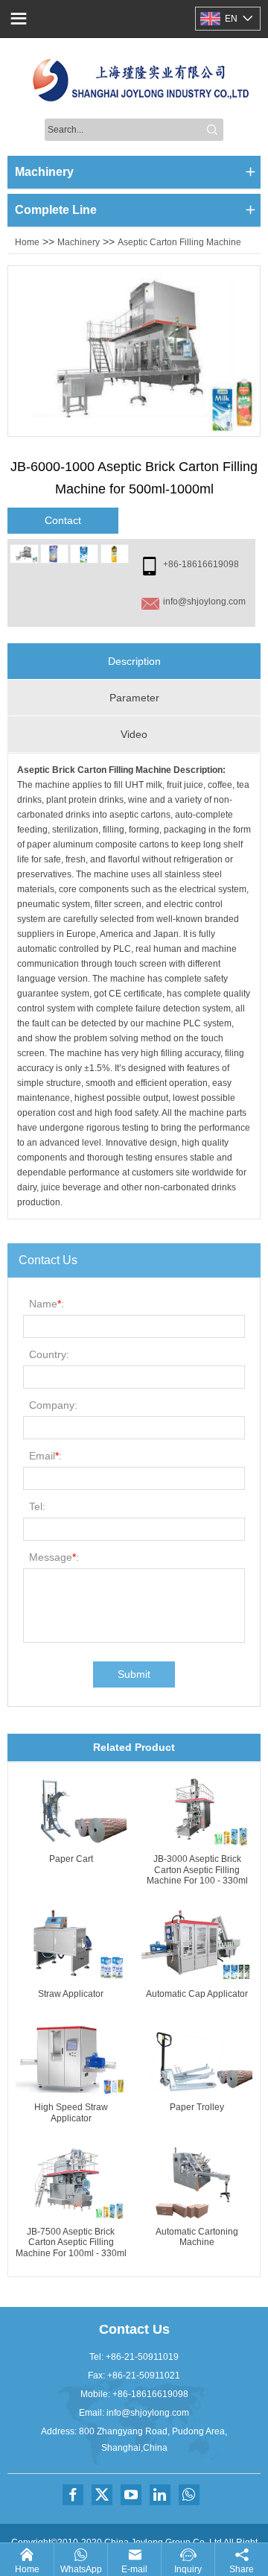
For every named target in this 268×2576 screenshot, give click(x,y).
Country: (49, 1354)
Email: (45, 1456)
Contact (63, 520)
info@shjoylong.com (204, 602)
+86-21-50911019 (142, 2357)
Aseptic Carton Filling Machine (179, 242)
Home (27, 242)
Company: (53, 1405)
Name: (47, 1304)
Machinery (79, 242)
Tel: (37, 1506)
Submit (134, 1674)
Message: (54, 1557)
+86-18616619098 (201, 564)
